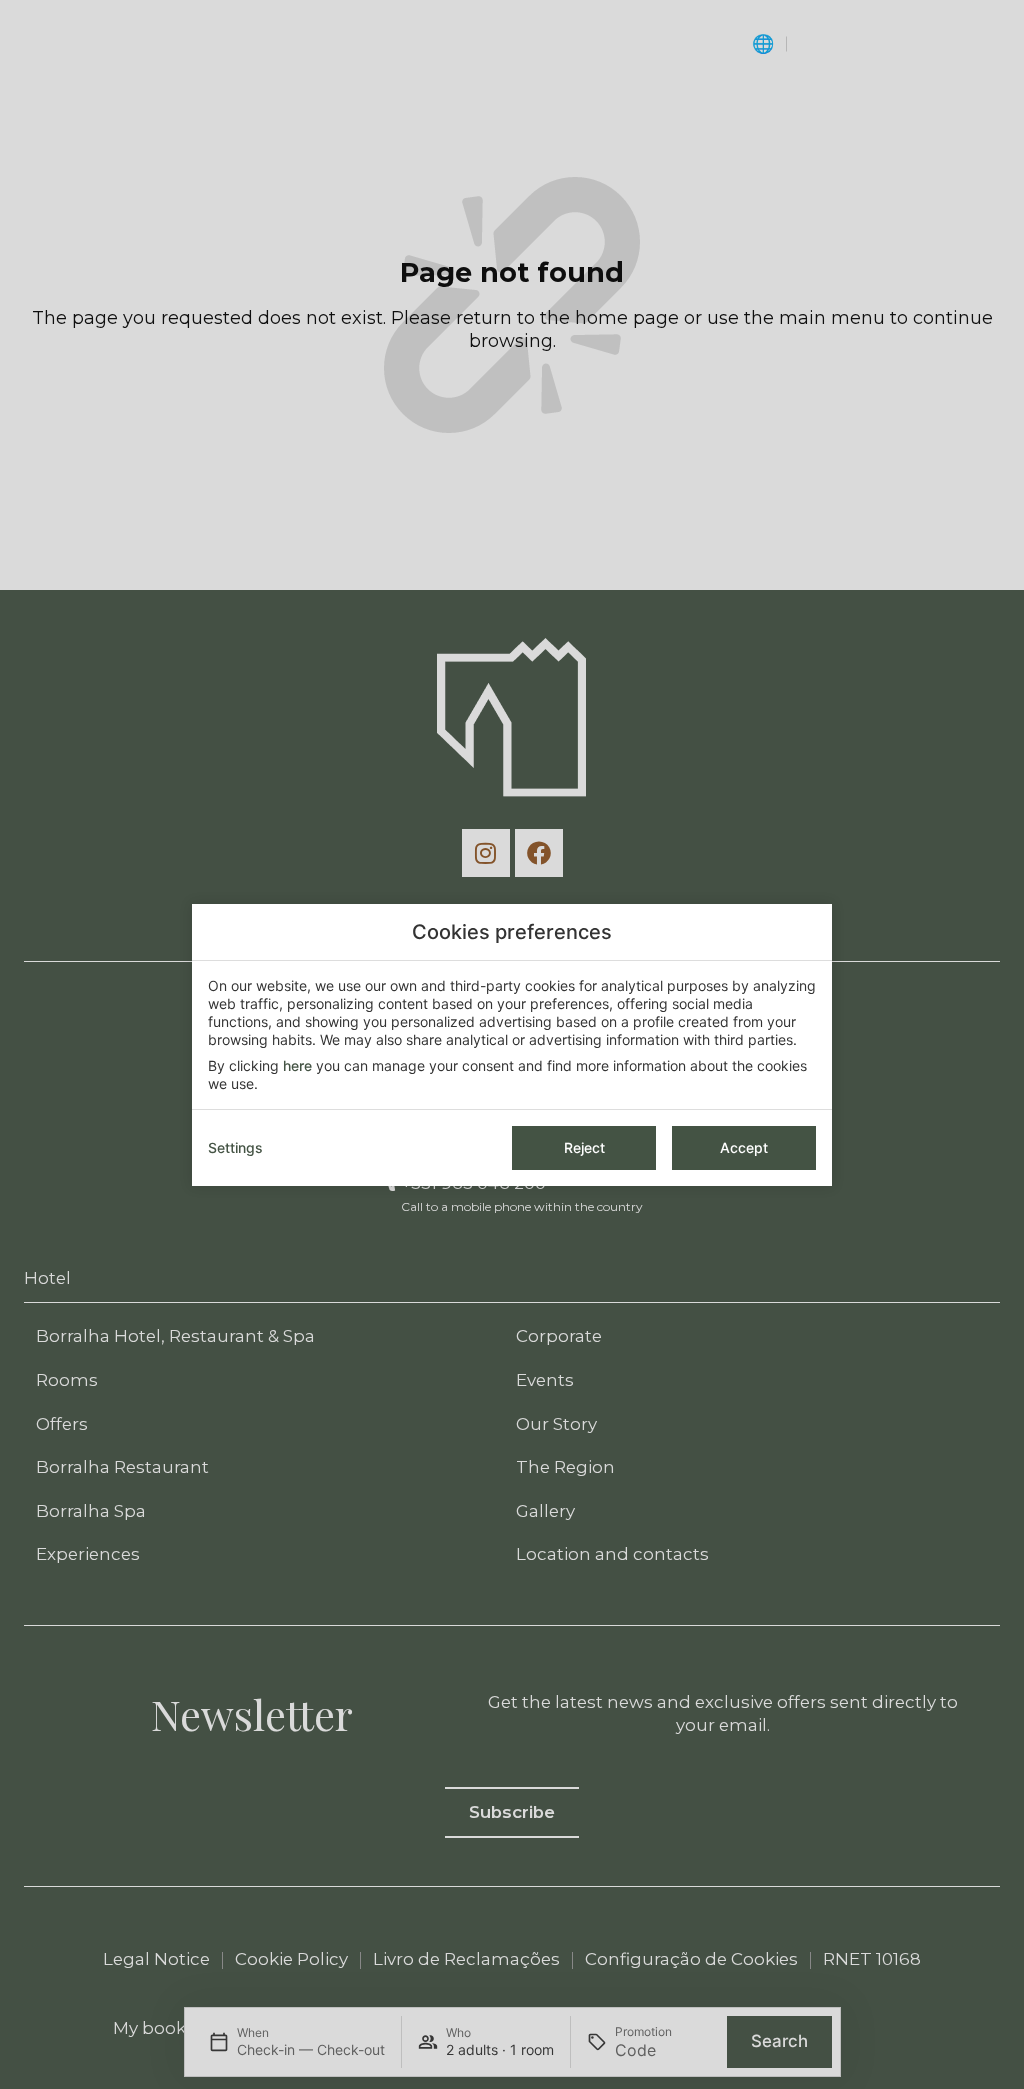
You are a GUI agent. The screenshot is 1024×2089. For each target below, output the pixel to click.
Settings (235, 1147)
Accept (744, 1147)
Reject (584, 1147)
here (297, 1065)
